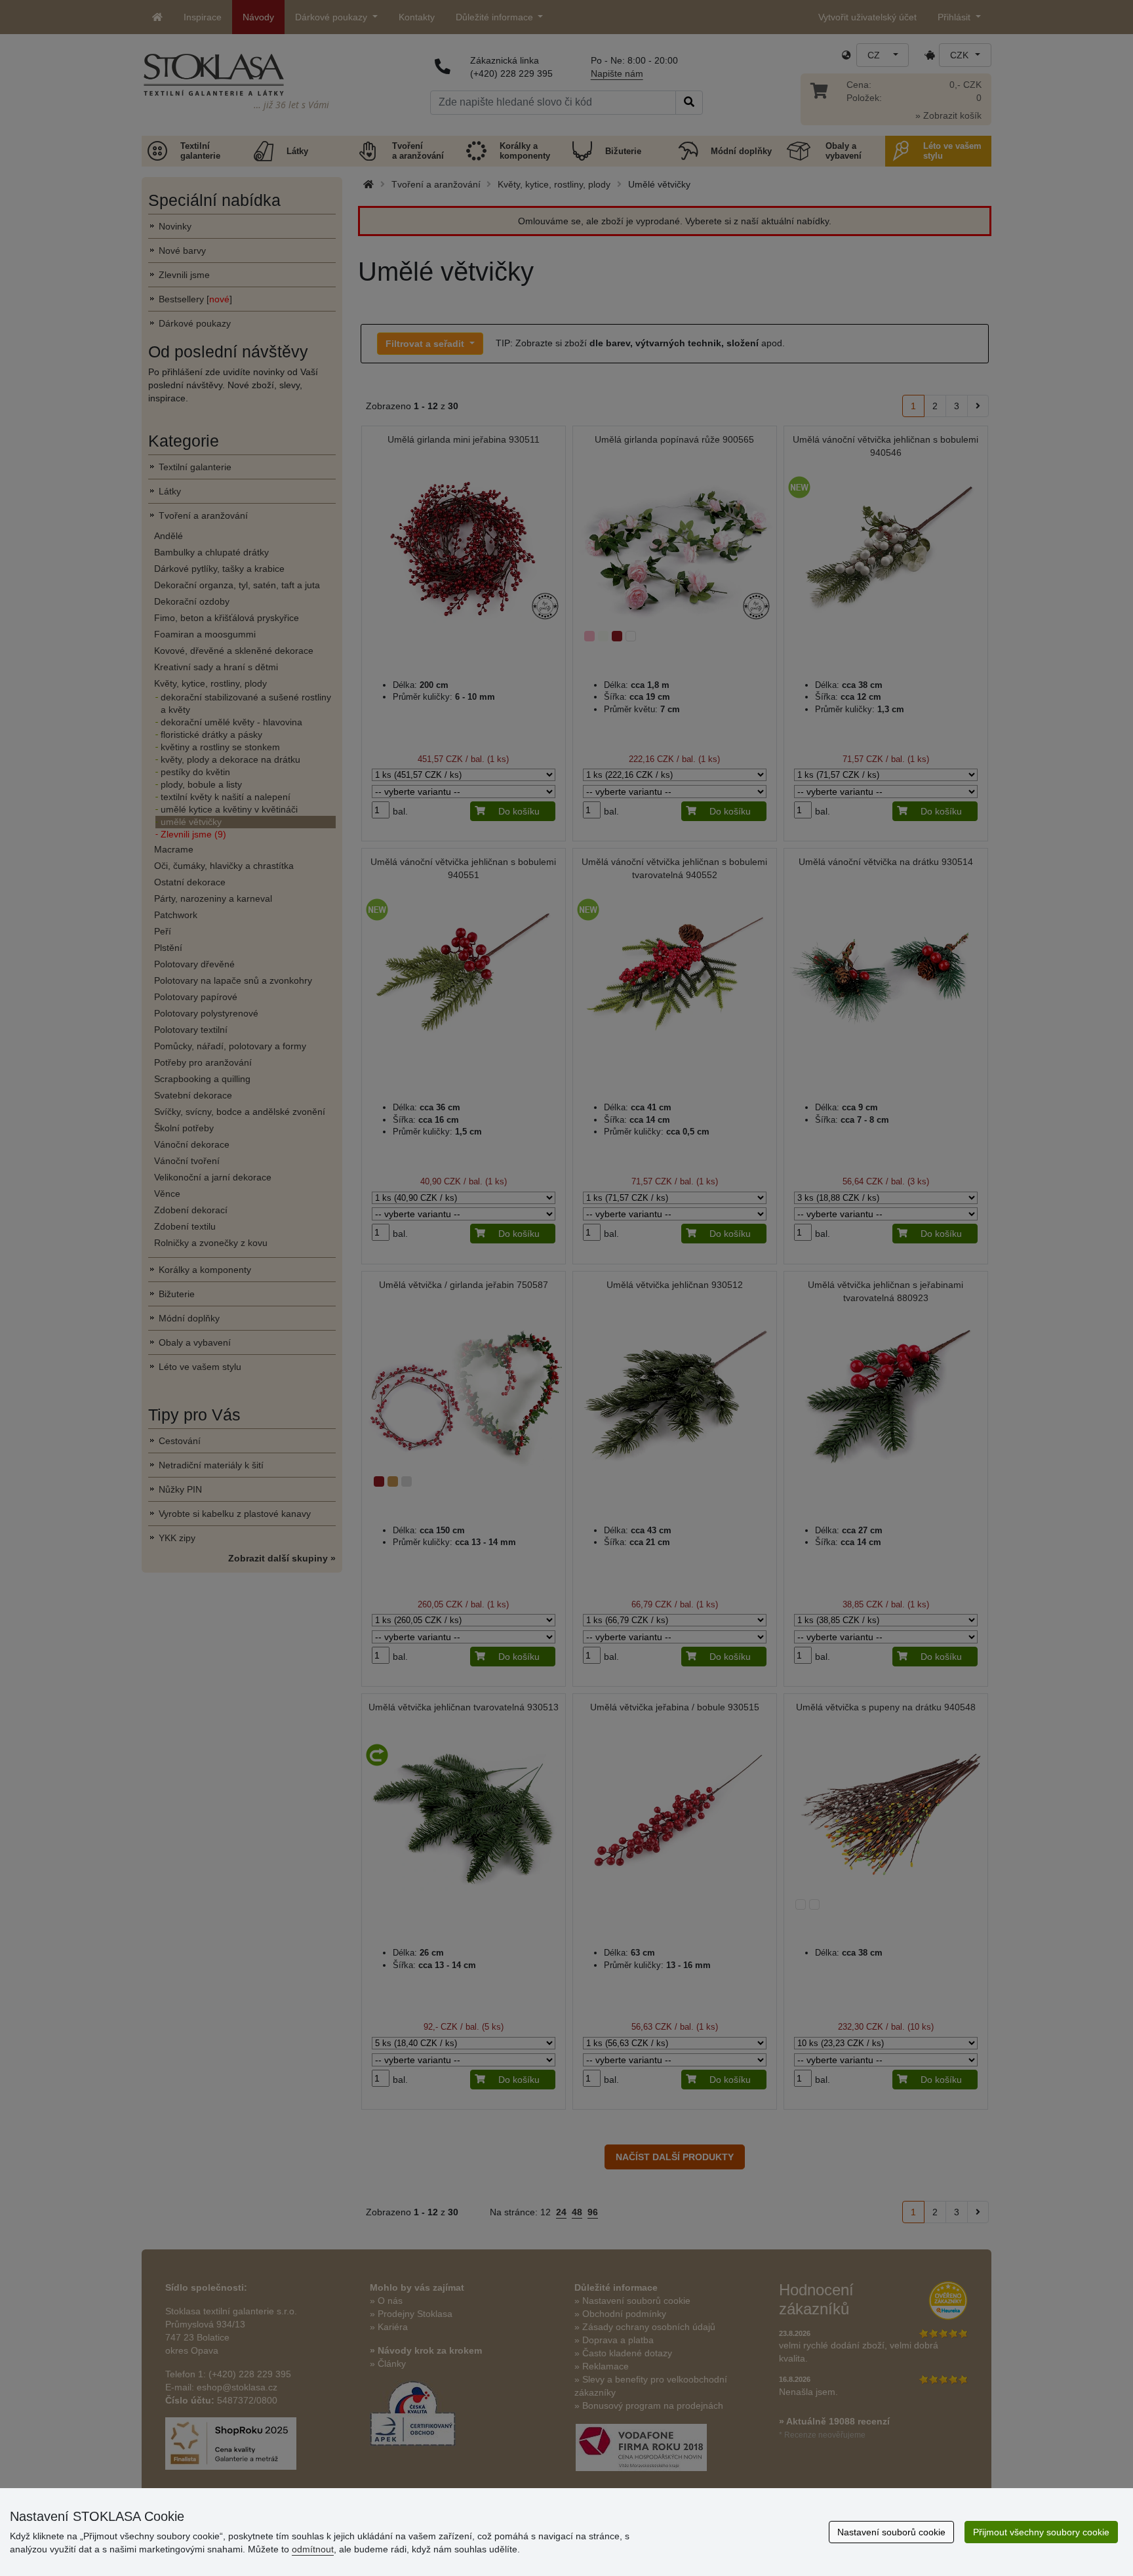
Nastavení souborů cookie (891, 2532)
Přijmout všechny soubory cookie (1041, 2532)
